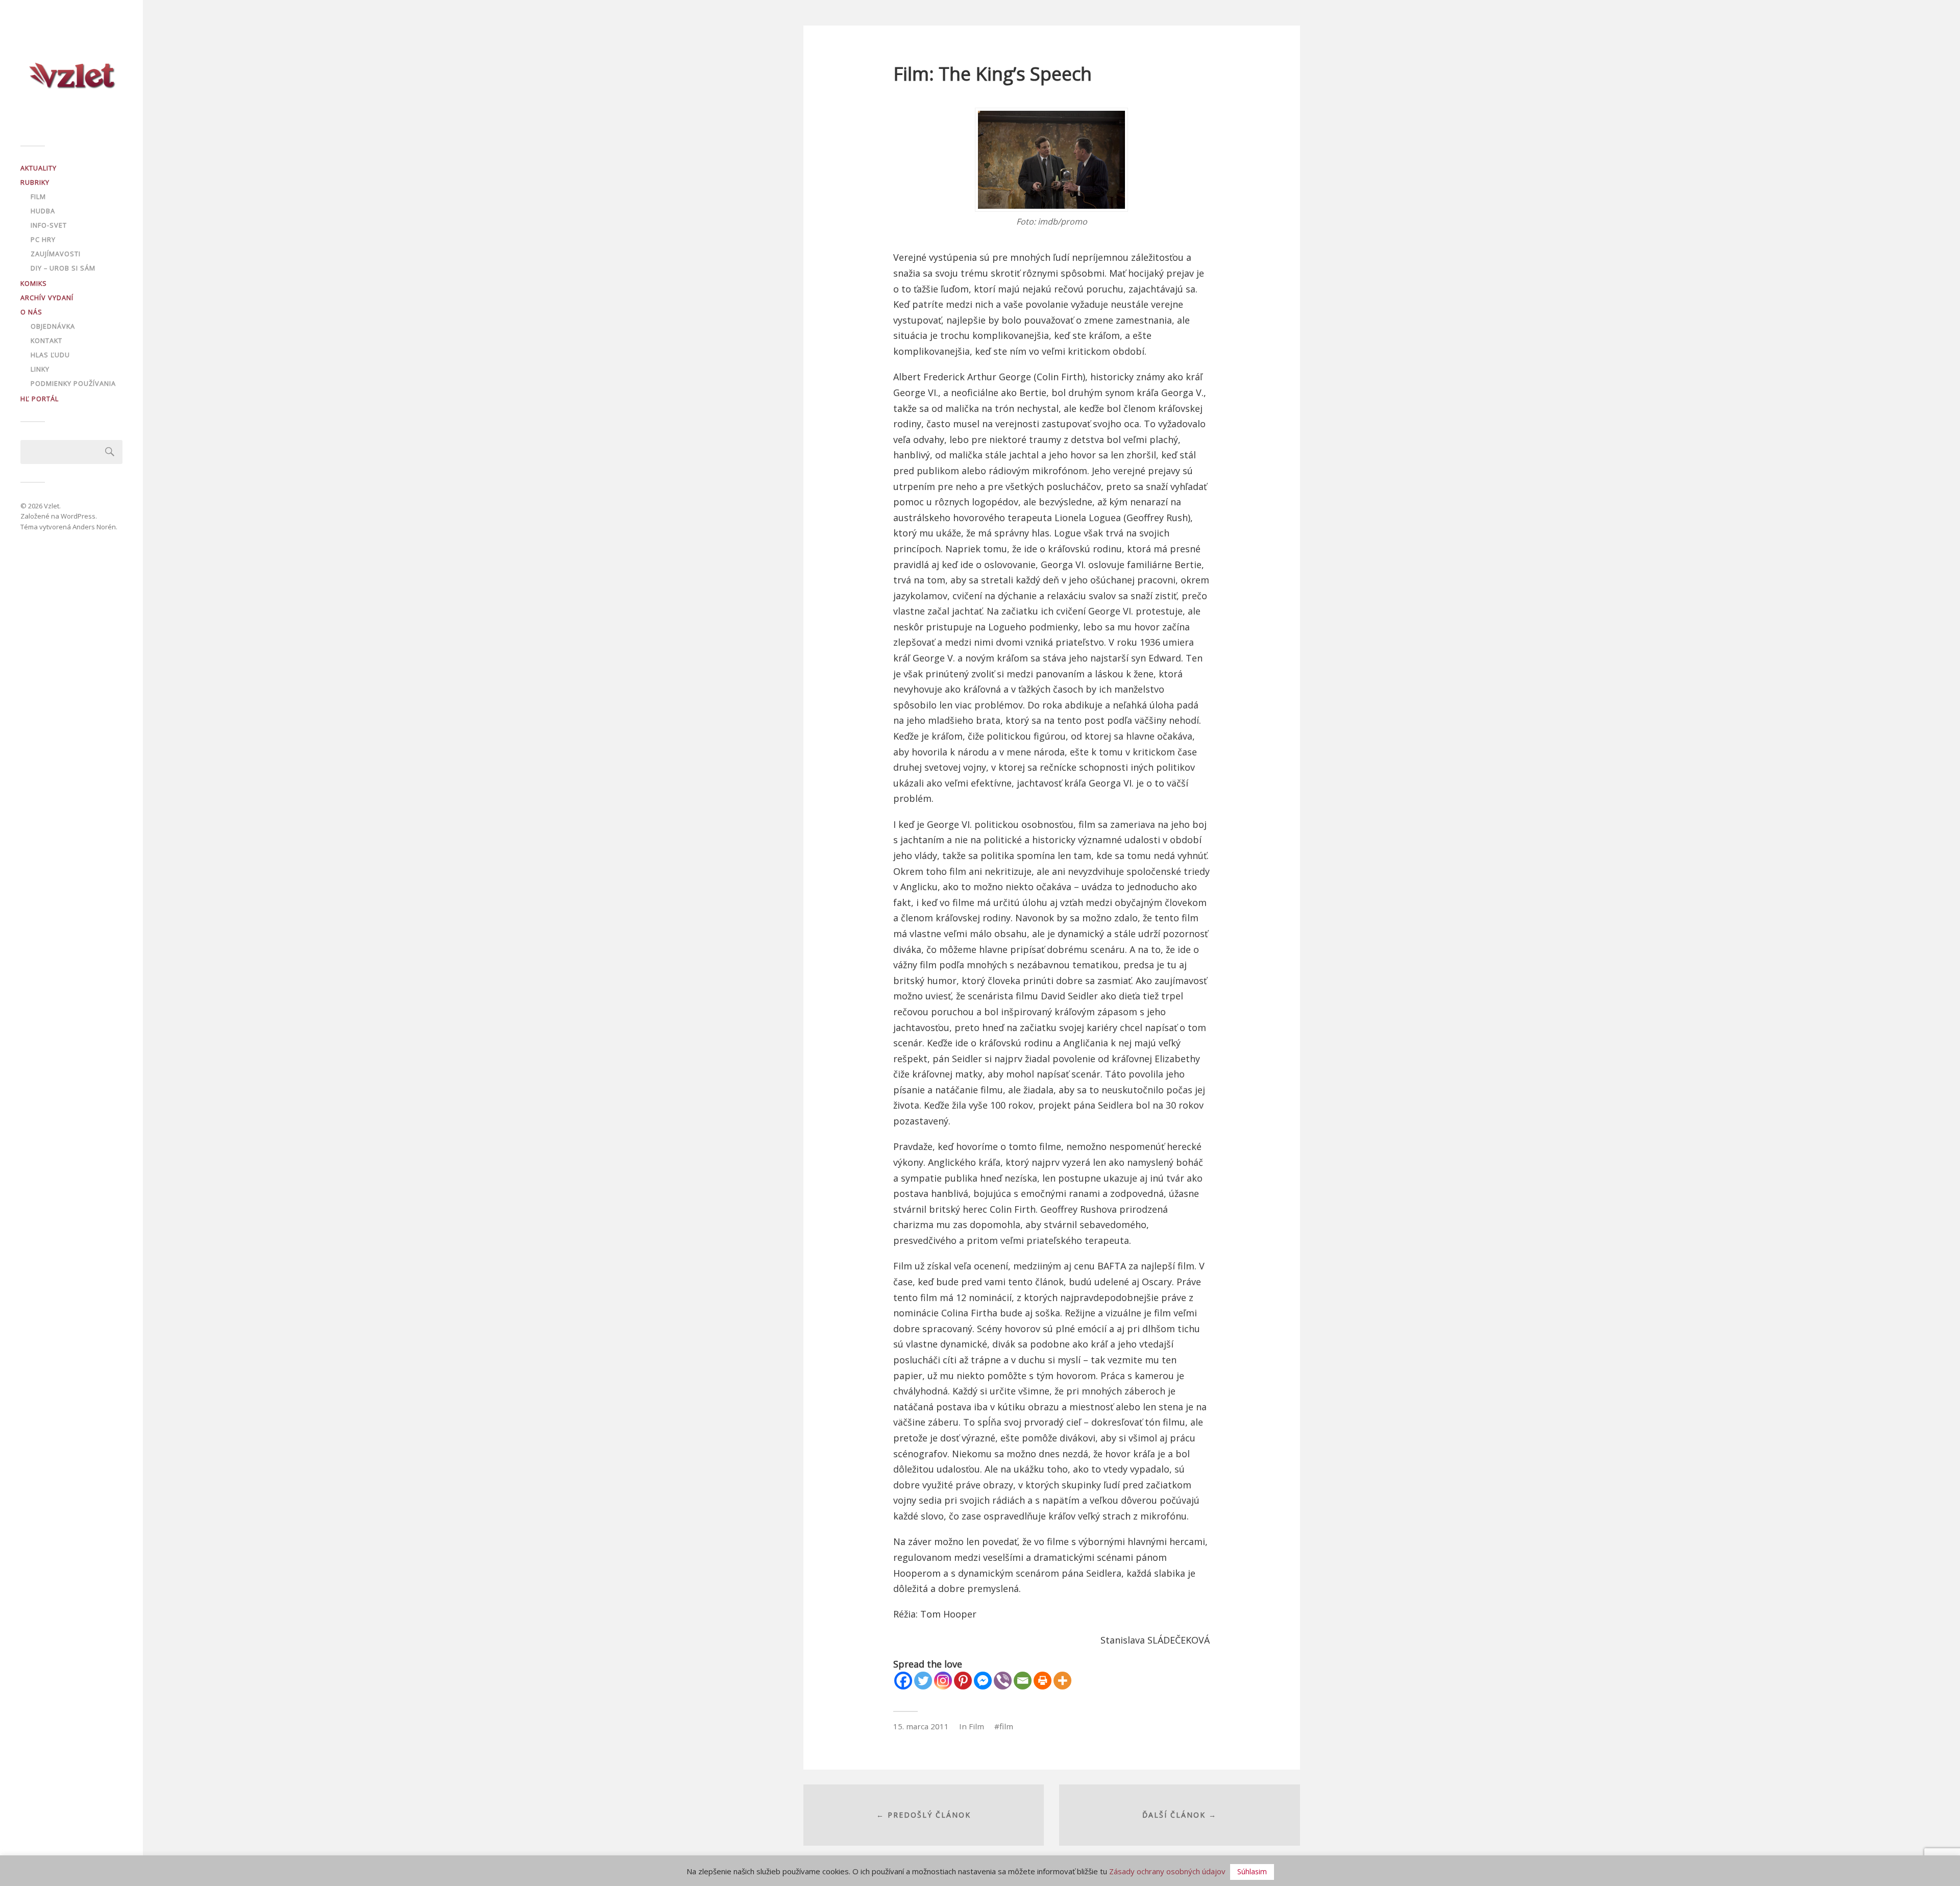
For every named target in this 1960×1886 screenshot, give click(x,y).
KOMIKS (34, 283)
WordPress (78, 516)
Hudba (43, 211)
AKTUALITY (39, 168)
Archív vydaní (47, 298)
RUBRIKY (35, 182)
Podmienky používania (73, 383)
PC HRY (43, 239)
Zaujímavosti (56, 254)
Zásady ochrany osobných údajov (1167, 1871)
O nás (31, 312)
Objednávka (53, 326)
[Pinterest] (963, 1681)
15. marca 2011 (921, 1726)
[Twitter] (923, 1681)
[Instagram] (943, 1681)
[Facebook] (903, 1681)
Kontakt (46, 340)
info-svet (49, 225)
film (1006, 1726)
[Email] (1023, 1681)
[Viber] (1003, 1681)
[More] (1062, 1681)
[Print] (1043, 1681)
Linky (40, 369)
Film (38, 197)
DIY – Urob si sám (63, 268)
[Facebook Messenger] (983, 1681)
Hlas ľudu (50, 355)
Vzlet (52, 506)
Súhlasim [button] (1252, 1871)
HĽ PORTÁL (40, 399)
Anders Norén (94, 527)
